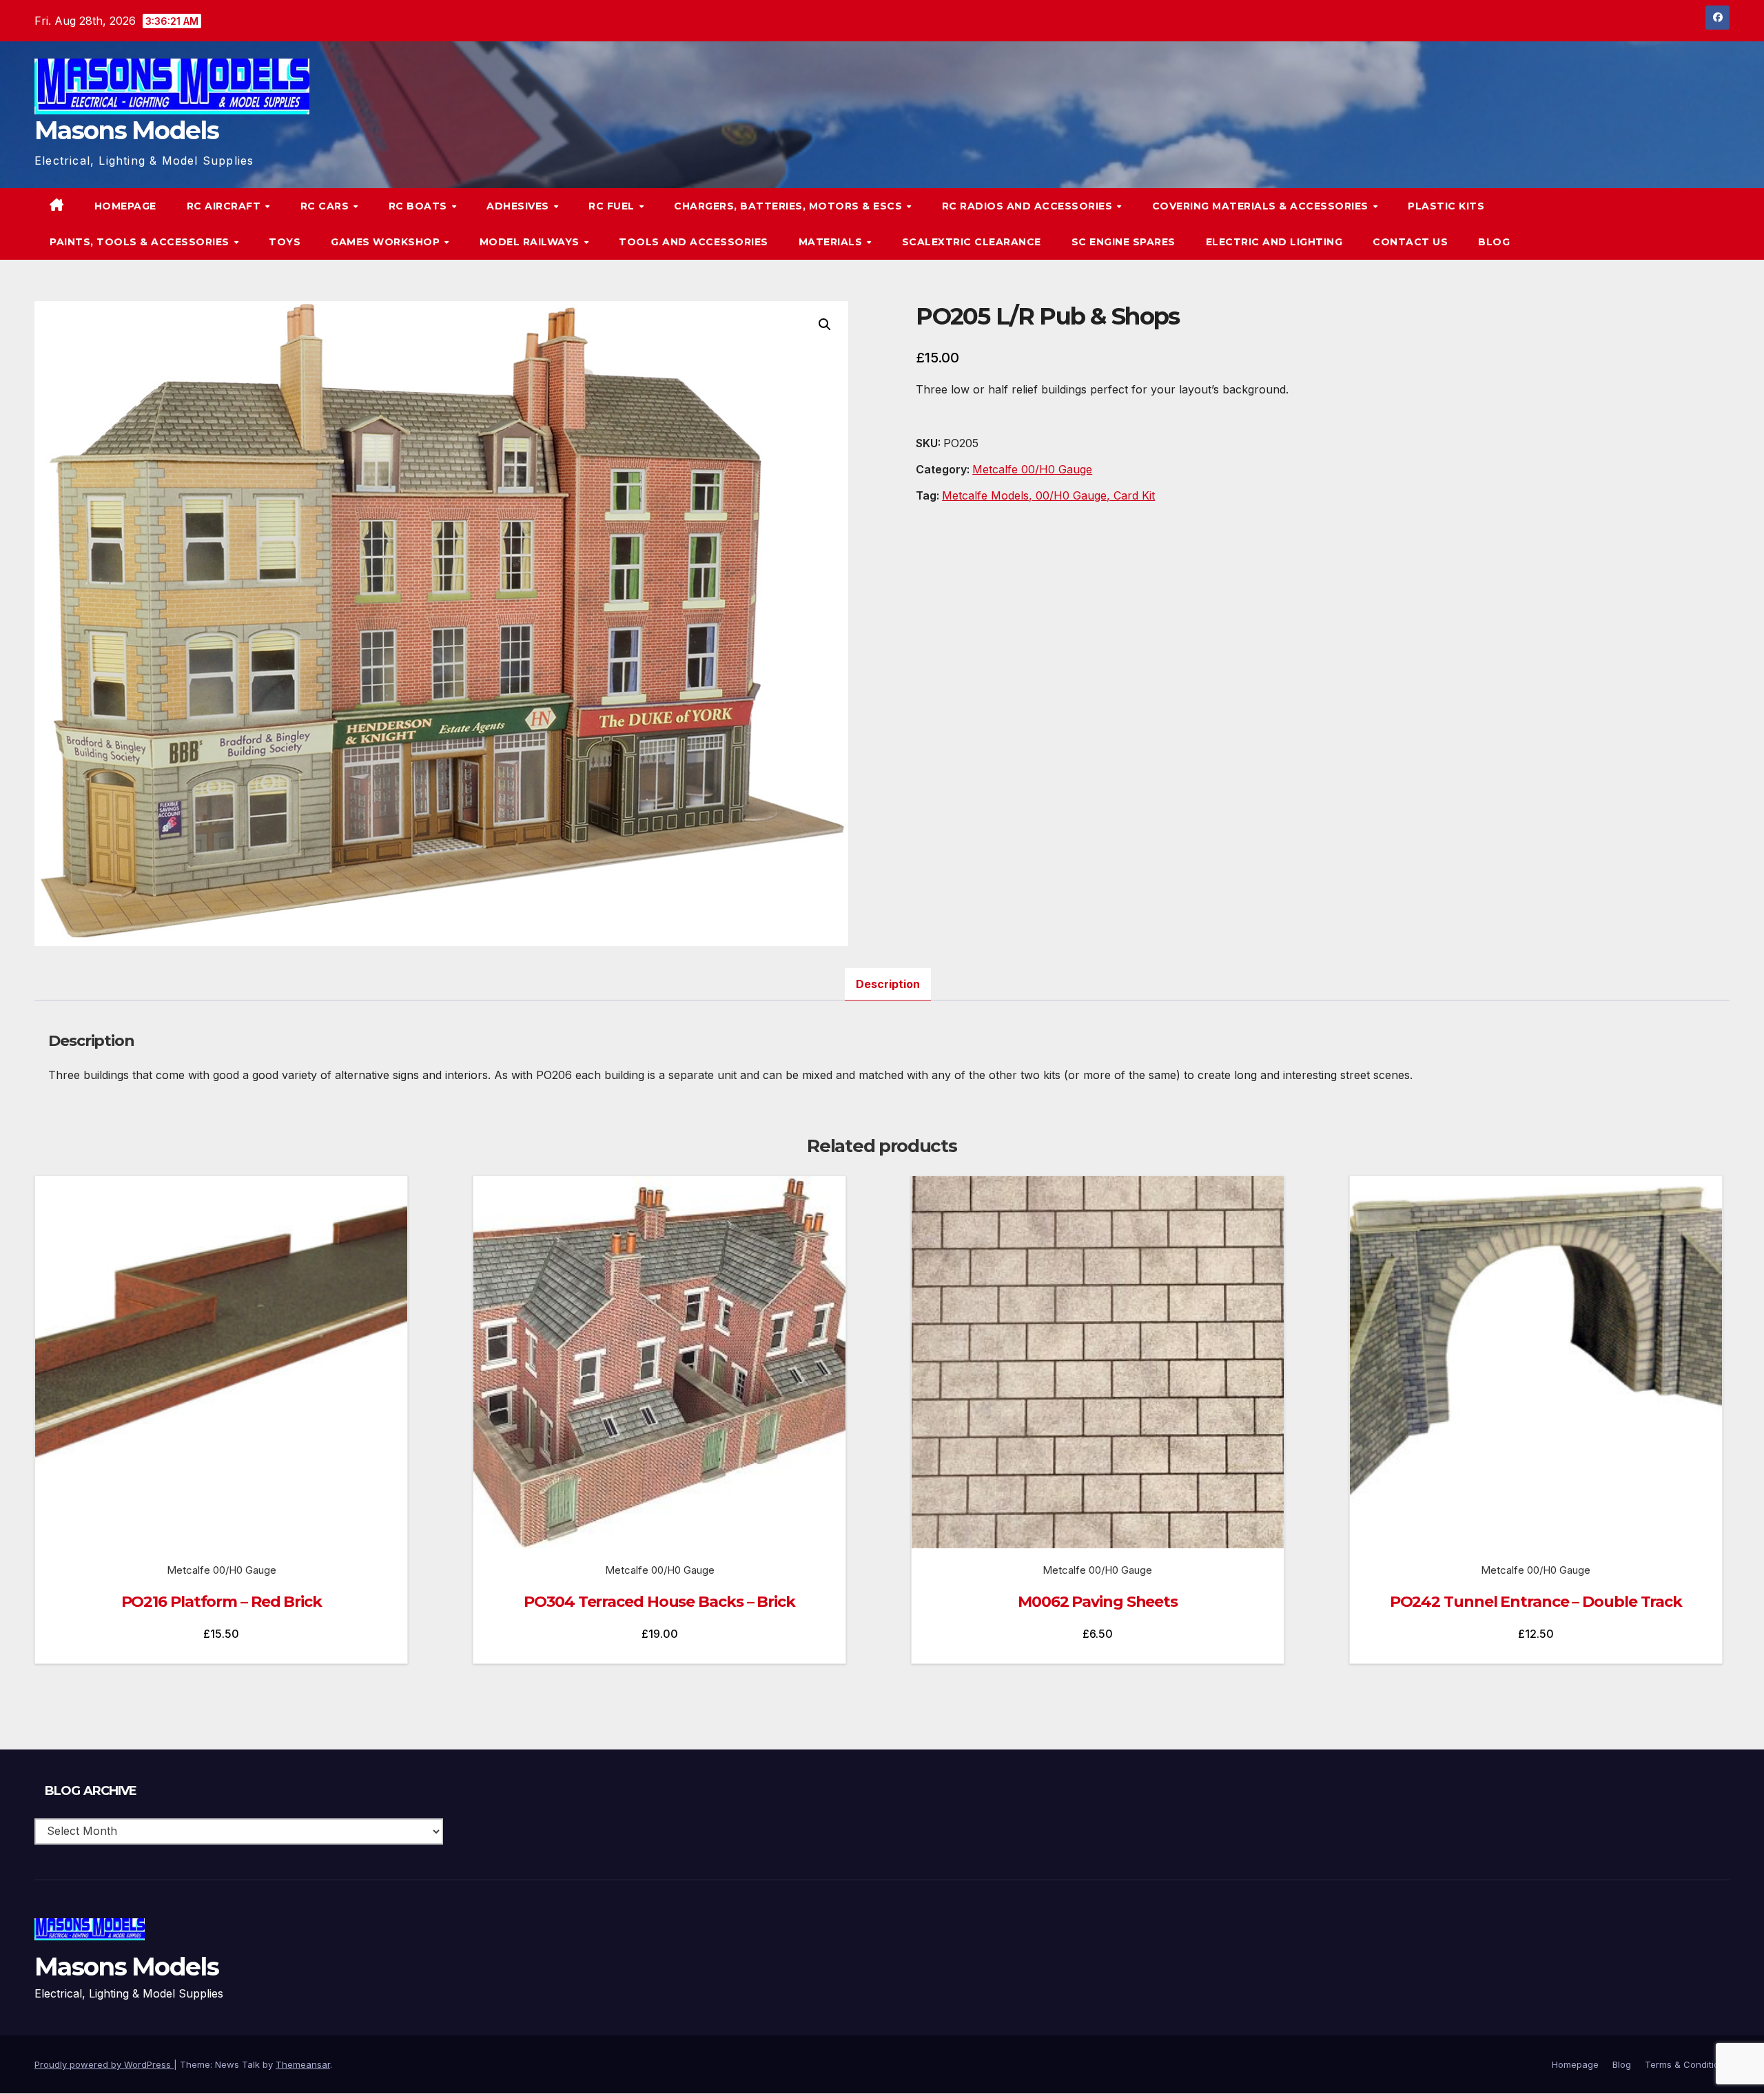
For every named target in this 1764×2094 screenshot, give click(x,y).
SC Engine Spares (1124, 242)
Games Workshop (387, 242)
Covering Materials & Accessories (1262, 206)
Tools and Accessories (694, 242)
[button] (1691, 224)
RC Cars (326, 206)
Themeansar (303, 2064)
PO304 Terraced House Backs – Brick (659, 1602)
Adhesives (519, 206)
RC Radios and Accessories (1029, 206)
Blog (1494, 242)
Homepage (125, 206)
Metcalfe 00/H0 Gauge (1032, 469)
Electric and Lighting (1274, 242)
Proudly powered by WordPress (104, 2064)
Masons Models (126, 130)
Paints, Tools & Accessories (141, 242)
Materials (832, 242)
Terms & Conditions (1687, 2064)
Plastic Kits (1446, 206)
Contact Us (1410, 242)
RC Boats (420, 206)
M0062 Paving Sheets (1098, 1602)
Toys (285, 242)
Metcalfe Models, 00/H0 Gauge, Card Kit (1048, 495)
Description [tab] (888, 984)
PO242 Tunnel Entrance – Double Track (1536, 1602)
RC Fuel (613, 206)
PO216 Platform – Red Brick (222, 1602)
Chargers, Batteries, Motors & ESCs (790, 206)
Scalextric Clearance (972, 242)
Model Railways (531, 242)
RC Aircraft (225, 206)
